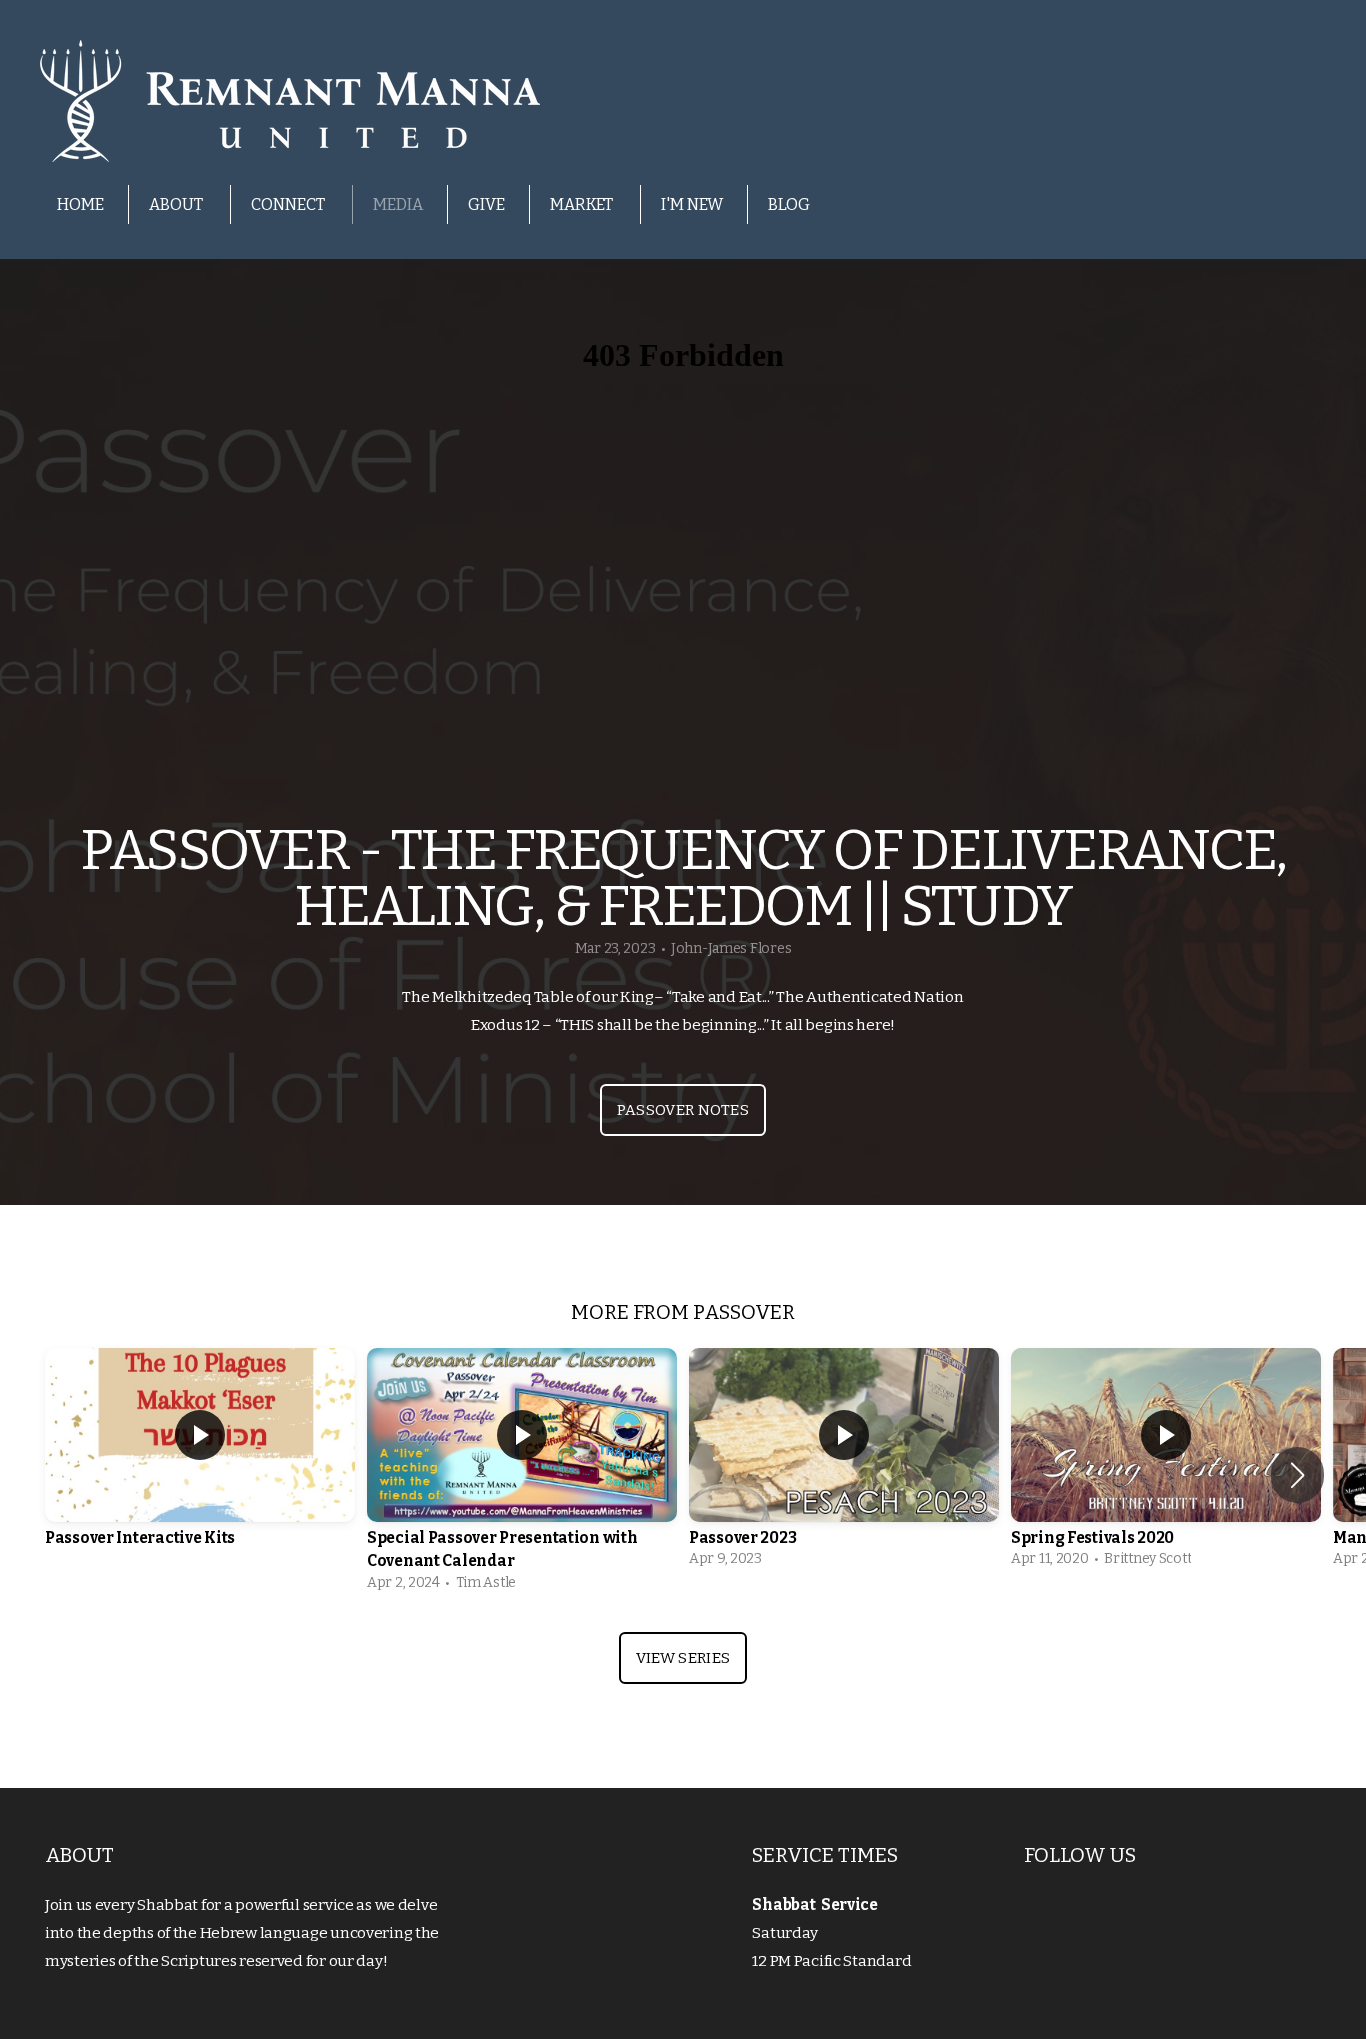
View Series (683, 1658)
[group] (200, 1463)
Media (398, 204)
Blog (789, 204)
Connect (289, 204)
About (177, 204)
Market (583, 204)
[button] (1297, 1475)
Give (486, 204)
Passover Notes (683, 1110)
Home (80, 204)
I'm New (692, 204)
